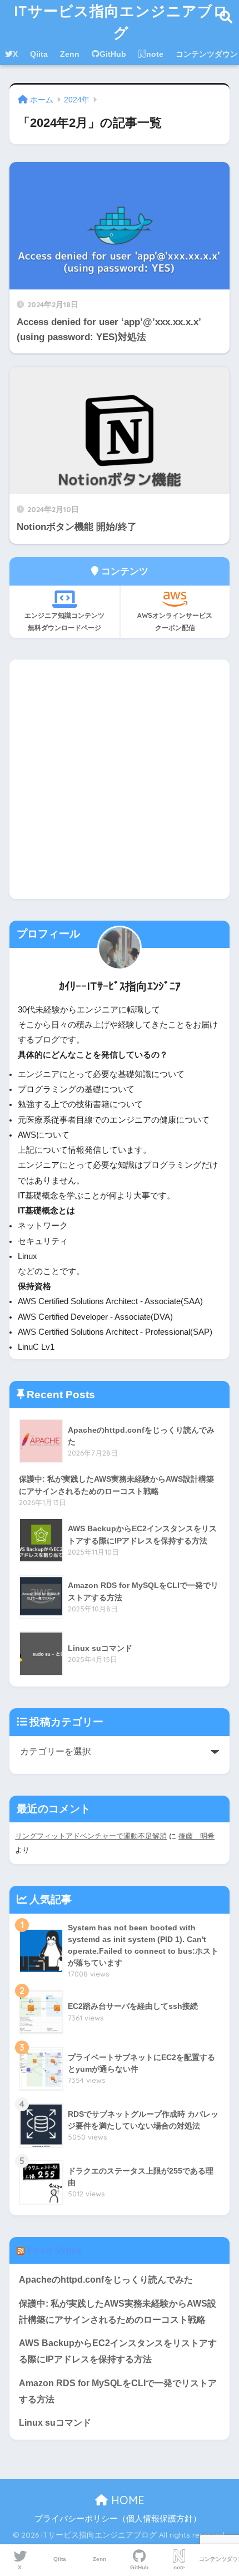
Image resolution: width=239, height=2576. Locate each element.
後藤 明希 (196, 1836)
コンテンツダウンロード (219, 2559)
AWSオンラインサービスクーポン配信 (175, 621)
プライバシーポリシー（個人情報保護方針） (118, 2519)
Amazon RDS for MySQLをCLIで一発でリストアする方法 (118, 2391)
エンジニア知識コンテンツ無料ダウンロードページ (64, 621)
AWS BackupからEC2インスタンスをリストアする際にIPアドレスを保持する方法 (118, 2351)
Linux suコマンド (55, 2423)
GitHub (113, 54)
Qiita (39, 54)
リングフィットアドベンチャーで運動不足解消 (91, 1836)
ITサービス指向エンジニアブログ (121, 21)
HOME (126, 2500)
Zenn (70, 54)
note (155, 54)
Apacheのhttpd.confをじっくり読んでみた (106, 2280)
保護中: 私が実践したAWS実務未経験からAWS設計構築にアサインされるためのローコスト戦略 (118, 2312)
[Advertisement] (120, 779)
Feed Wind (54, 2250)
